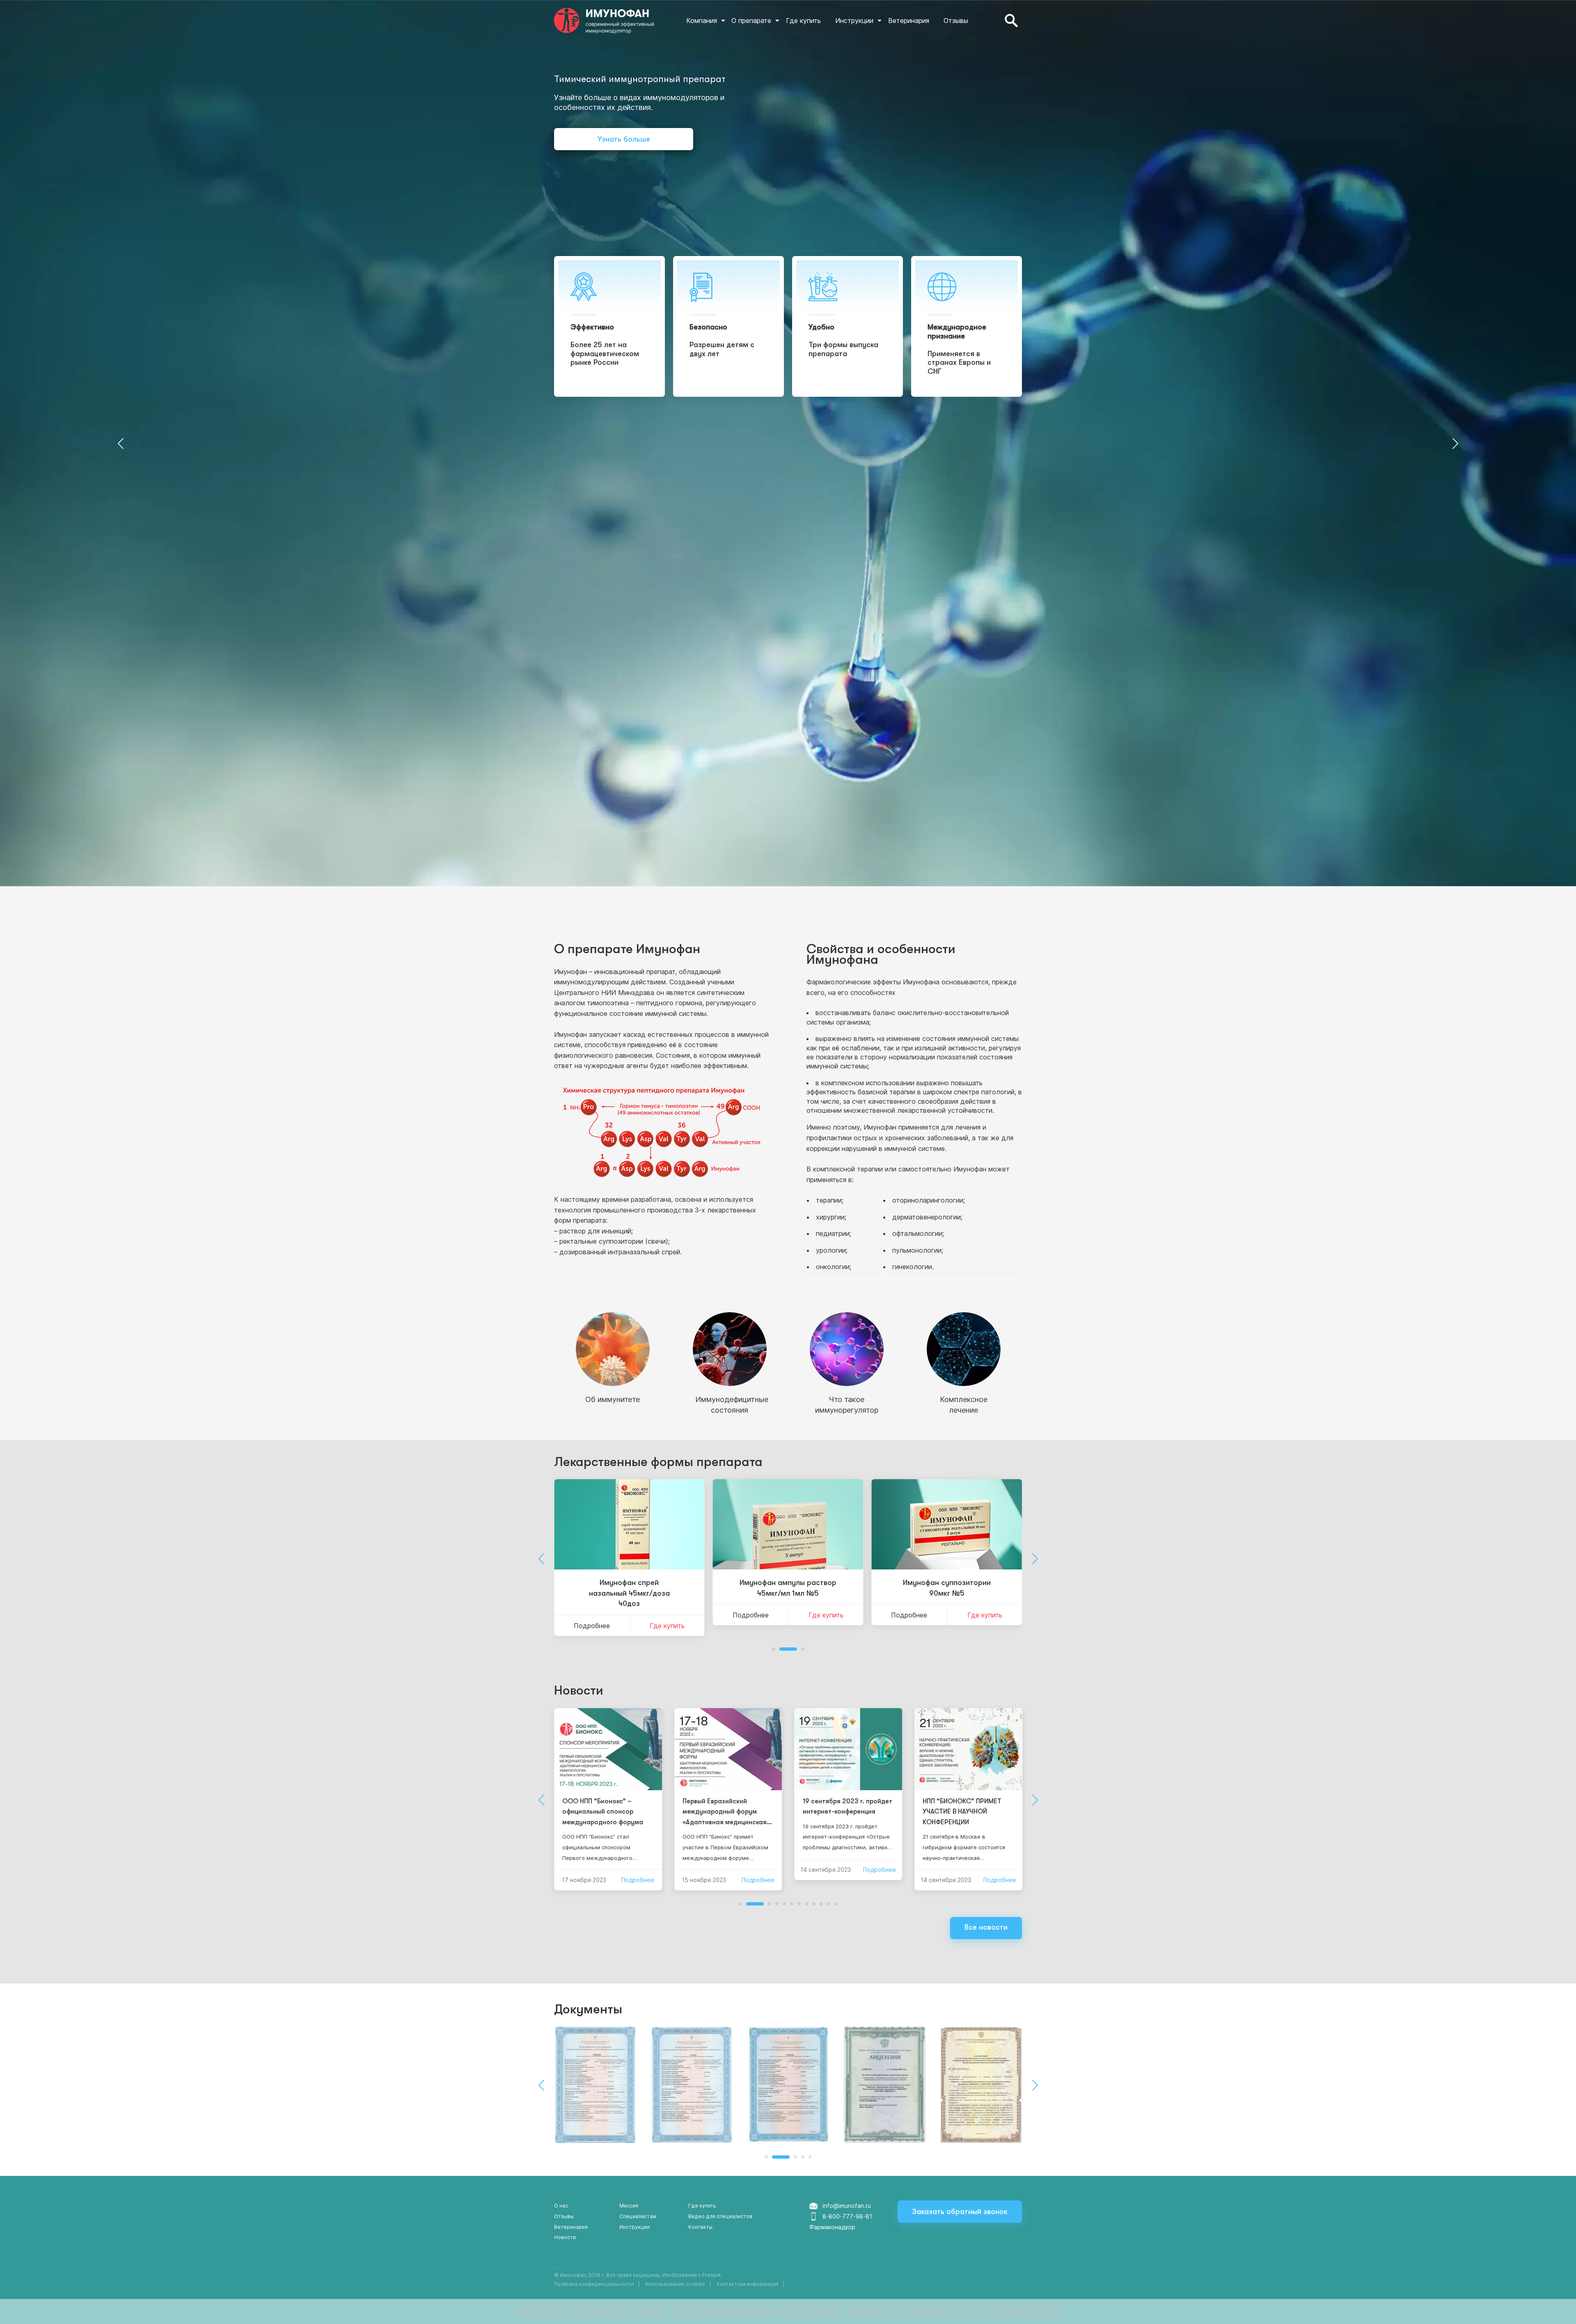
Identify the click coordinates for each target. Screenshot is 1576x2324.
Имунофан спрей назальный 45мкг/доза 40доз (947, 1593)
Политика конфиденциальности (594, 2284)
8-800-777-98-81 (847, 2216)
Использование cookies (675, 2284)
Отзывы (956, 21)
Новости (579, 1690)
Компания (702, 21)
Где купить (803, 21)
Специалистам (638, 2216)
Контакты (700, 2227)
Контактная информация (748, 2284)
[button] (120, 443)
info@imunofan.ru (847, 2206)
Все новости (986, 1927)
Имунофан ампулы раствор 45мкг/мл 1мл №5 (629, 1588)
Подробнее (592, 1615)
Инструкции (854, 21)
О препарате (751, 21)
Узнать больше (624, 139)
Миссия (629, 2206)
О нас (561, 2206)
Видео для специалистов (720, 2216)
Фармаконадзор (832, 2227)
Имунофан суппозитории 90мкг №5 (788, 1588)
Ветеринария (909, 21)
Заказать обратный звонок (960, 2212)
